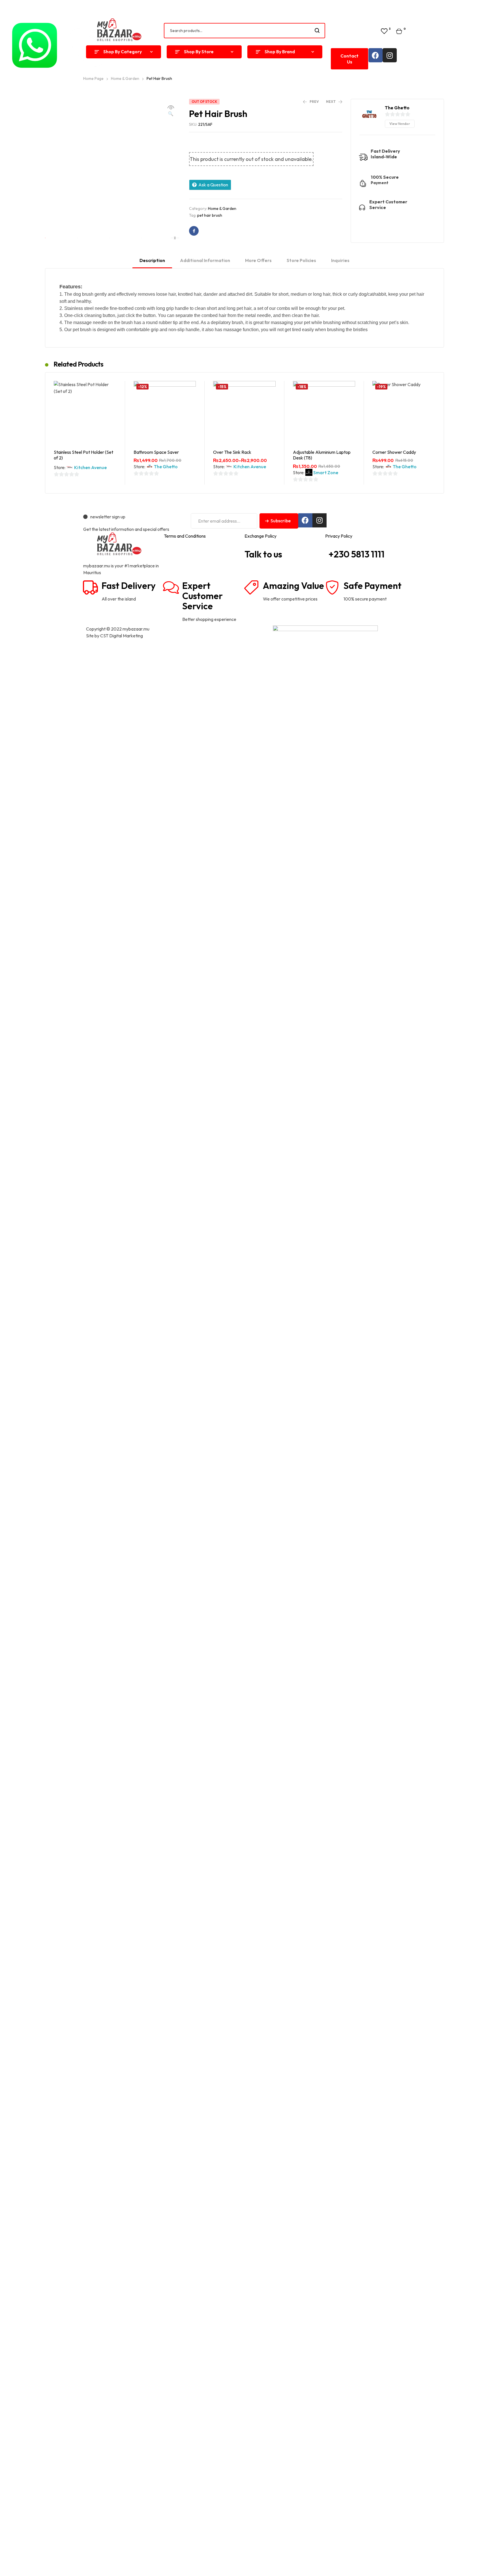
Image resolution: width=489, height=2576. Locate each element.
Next (175, 239)
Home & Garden (222, 208)
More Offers (258, 260)
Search (317, 31)
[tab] (152, 263)
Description (152, 260)
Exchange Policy (260, 536)
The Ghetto (166, 467)
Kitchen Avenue (90, 467)
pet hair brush (210, 215)
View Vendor (400, 124)
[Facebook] (376, 55)
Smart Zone (326, 472)
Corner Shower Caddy (394, 452)
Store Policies (301, 260)
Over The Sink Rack (232, 452)
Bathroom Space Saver (156, 452)
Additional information (205, 260)
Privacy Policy (339, 536)
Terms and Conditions (185, 536)
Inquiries (340, 260)
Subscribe (281, 521)
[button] (349, 59)
